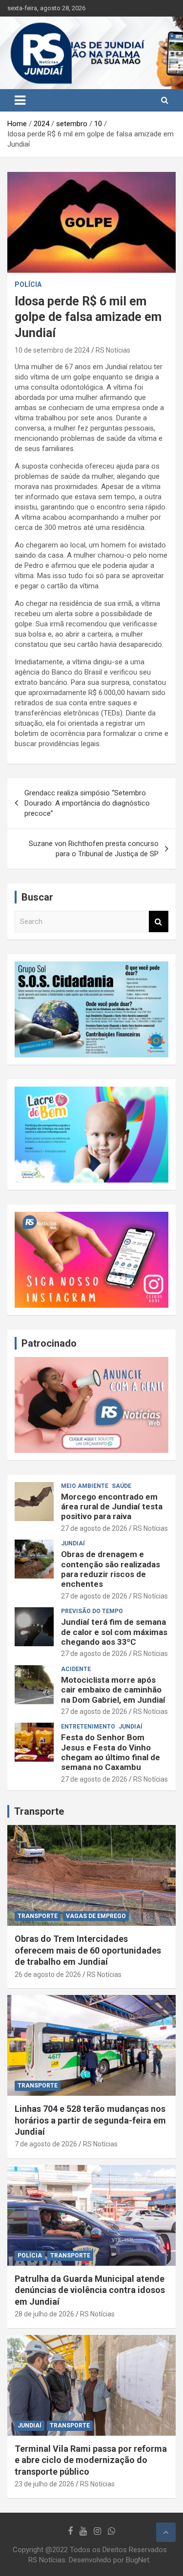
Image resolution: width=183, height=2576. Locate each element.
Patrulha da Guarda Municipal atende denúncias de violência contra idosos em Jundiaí (90, 2290)
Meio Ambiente (85, 1486)
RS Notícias (113, 350)
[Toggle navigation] (20, 100)
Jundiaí (73, 1543)
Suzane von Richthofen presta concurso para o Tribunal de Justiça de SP (94, 849)
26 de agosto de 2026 (48, 1974)
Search (159, 922)
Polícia (28, 284)
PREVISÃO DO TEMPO (92, 1611)
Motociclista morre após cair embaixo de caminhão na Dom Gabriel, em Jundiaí (113, 1690)
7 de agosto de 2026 (46, 2144)
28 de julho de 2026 (44, 2314)
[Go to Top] (166, 2532)
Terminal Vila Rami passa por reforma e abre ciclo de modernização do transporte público (91, 2460)
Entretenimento (88, 1727)
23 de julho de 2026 (44, 2484)
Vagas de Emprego (96, 1916)
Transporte (39, 1811)
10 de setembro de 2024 (52, 350)
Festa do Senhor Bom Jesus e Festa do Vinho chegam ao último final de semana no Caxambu (111, 1752)
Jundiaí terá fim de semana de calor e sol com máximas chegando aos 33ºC (114, 1632)
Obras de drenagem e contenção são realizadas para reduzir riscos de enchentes (111, 1569)
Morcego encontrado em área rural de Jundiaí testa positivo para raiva (112, 1507)
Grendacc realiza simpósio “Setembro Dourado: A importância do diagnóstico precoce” (87, 803)
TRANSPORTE (38, 1916)
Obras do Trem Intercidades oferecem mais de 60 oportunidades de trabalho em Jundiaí (88, 1950)
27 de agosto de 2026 (94, 1528)
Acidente (76, 1669)
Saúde (122, 1486)
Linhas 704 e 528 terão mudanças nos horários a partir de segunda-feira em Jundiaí (90, 2120)
